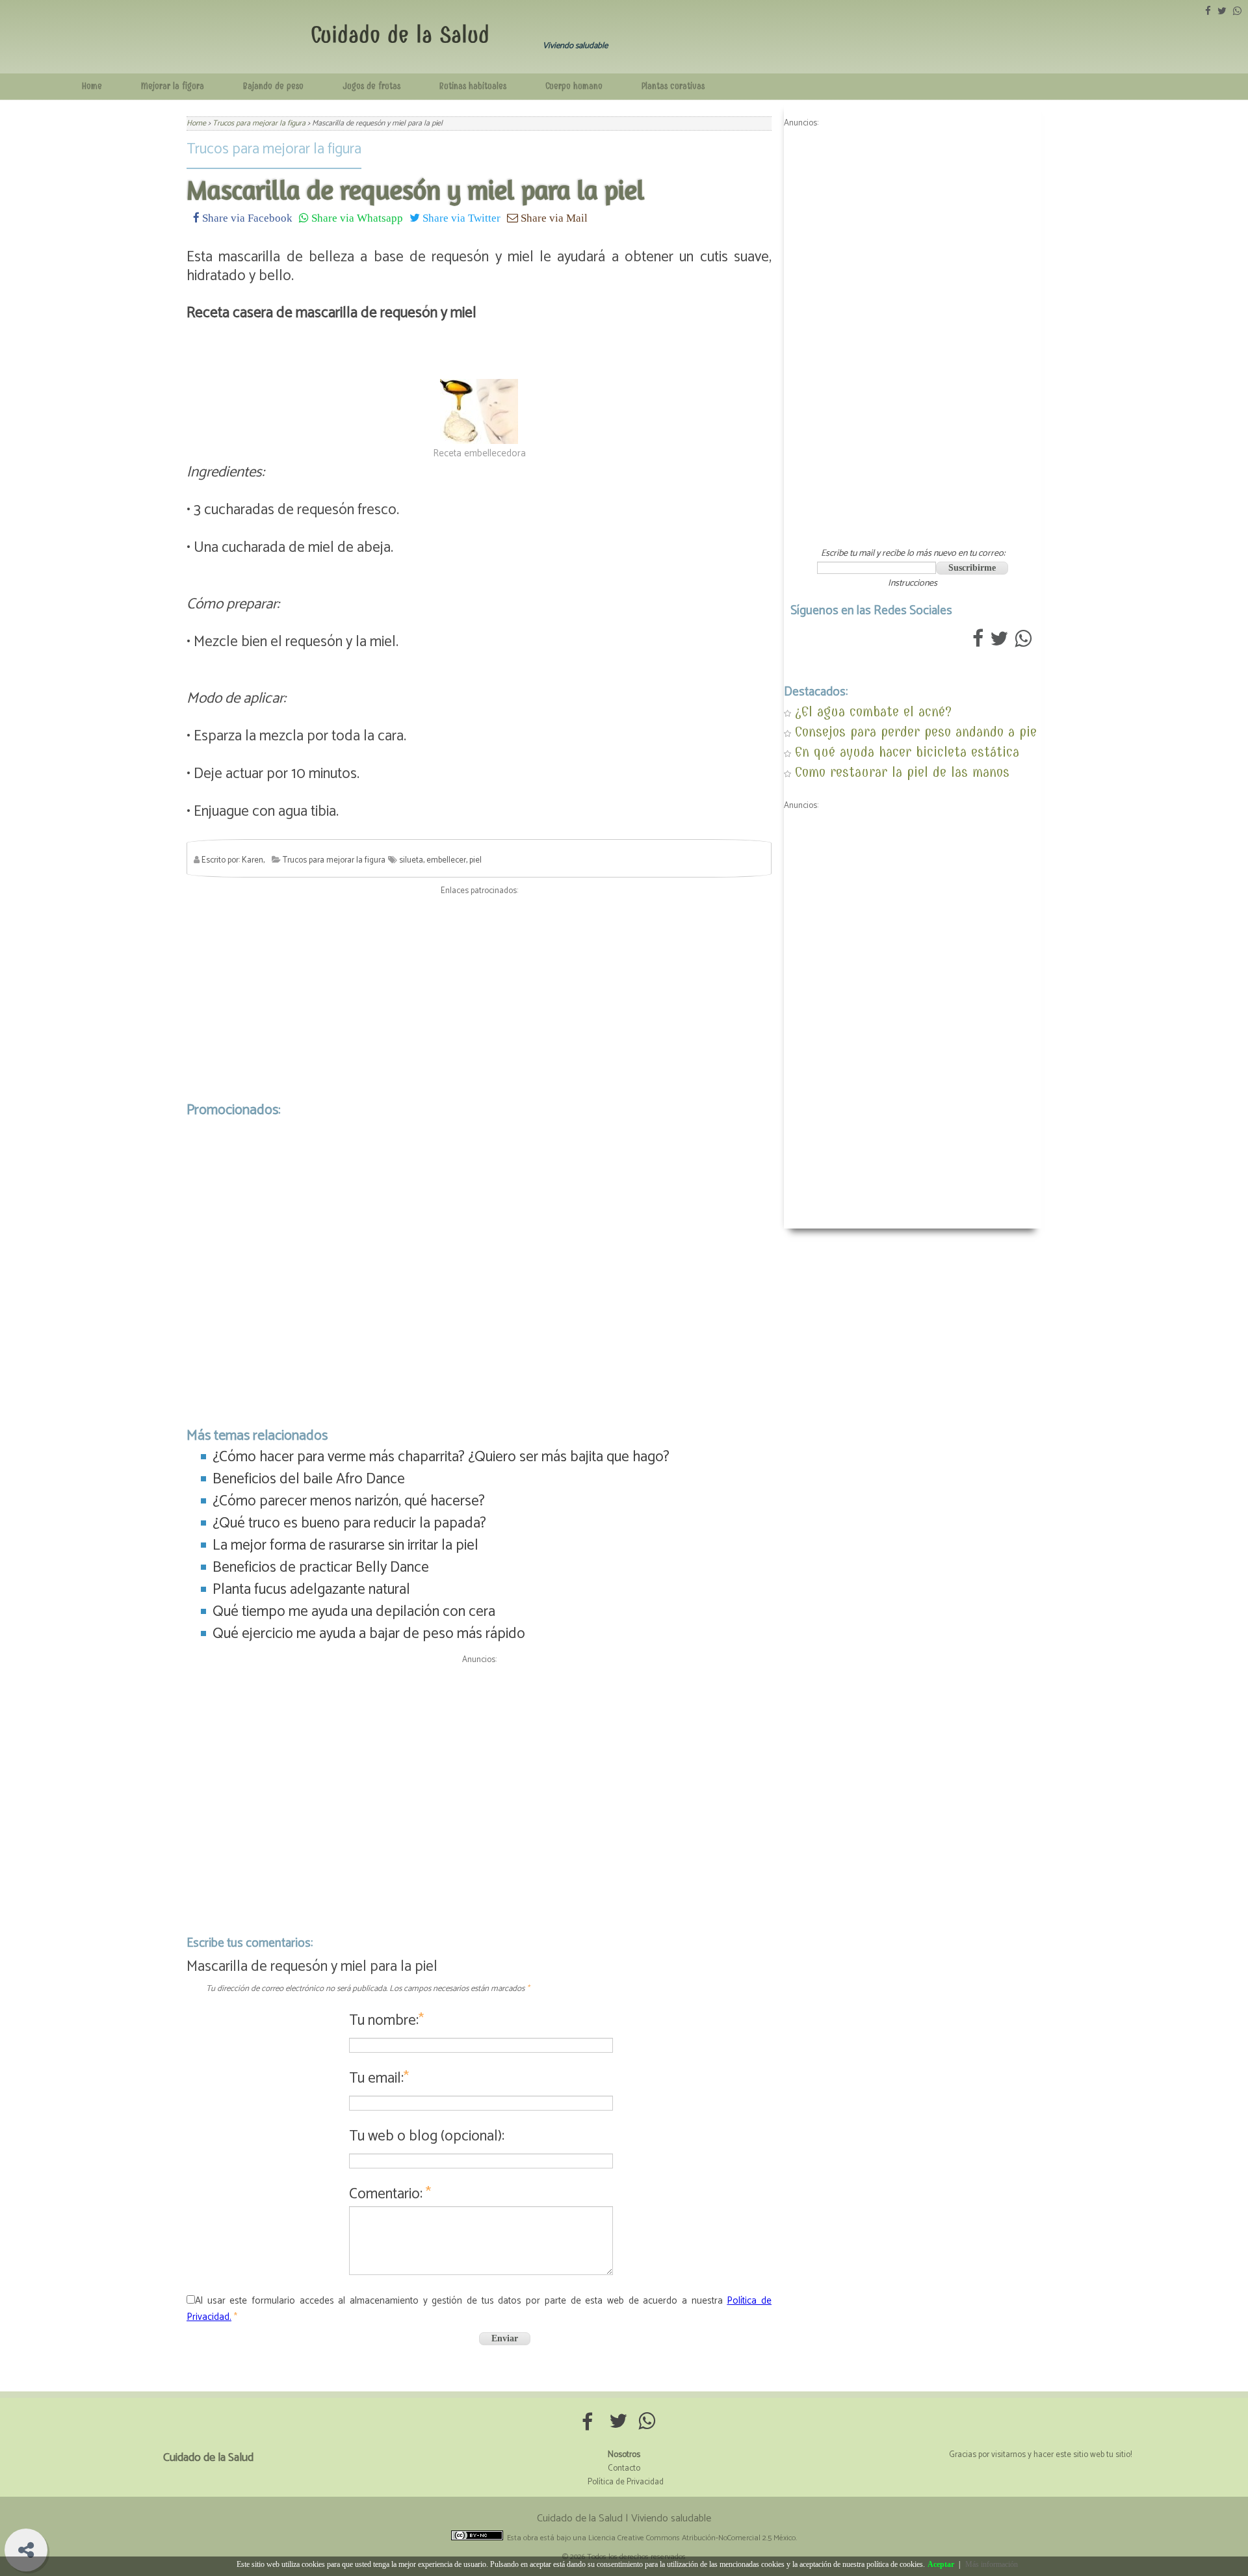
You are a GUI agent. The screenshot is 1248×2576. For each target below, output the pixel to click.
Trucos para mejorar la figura (274, 149)
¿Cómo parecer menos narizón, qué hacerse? (349, 1501)
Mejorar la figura (173, 86)
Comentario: (390, 2194)
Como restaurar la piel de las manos (902, 772)
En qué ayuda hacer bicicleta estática (907, 752)
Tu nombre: (386, 2021)
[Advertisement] (479, 995)
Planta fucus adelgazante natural (311, 1590)
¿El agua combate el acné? (873, 711)
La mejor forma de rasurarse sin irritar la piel (345, 1545)
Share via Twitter (460, 217)
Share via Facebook (246, 217)
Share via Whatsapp (356, 217)
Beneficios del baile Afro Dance (309, 1479)
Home (92, 86)
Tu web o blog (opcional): (427, 2136)
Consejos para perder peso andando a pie (916, 732)
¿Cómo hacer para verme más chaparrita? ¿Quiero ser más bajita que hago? (441, 1457)
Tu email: (379, 2078)
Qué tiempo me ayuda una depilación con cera (354, 1612)
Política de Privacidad (626, 2482)
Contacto (624, 2468)
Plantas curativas (673, 86)
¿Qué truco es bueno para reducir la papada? (349, 1523)
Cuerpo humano (574, 86)
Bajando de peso (273, 86)
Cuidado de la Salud (400, 35)
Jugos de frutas (371, 86)
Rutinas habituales (473, 86)
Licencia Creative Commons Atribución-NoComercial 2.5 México (692, 2538)
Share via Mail (553, 217)
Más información (992, 2564)
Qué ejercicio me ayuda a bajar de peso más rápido (369, 1634)
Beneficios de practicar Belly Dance (321, 1568)
